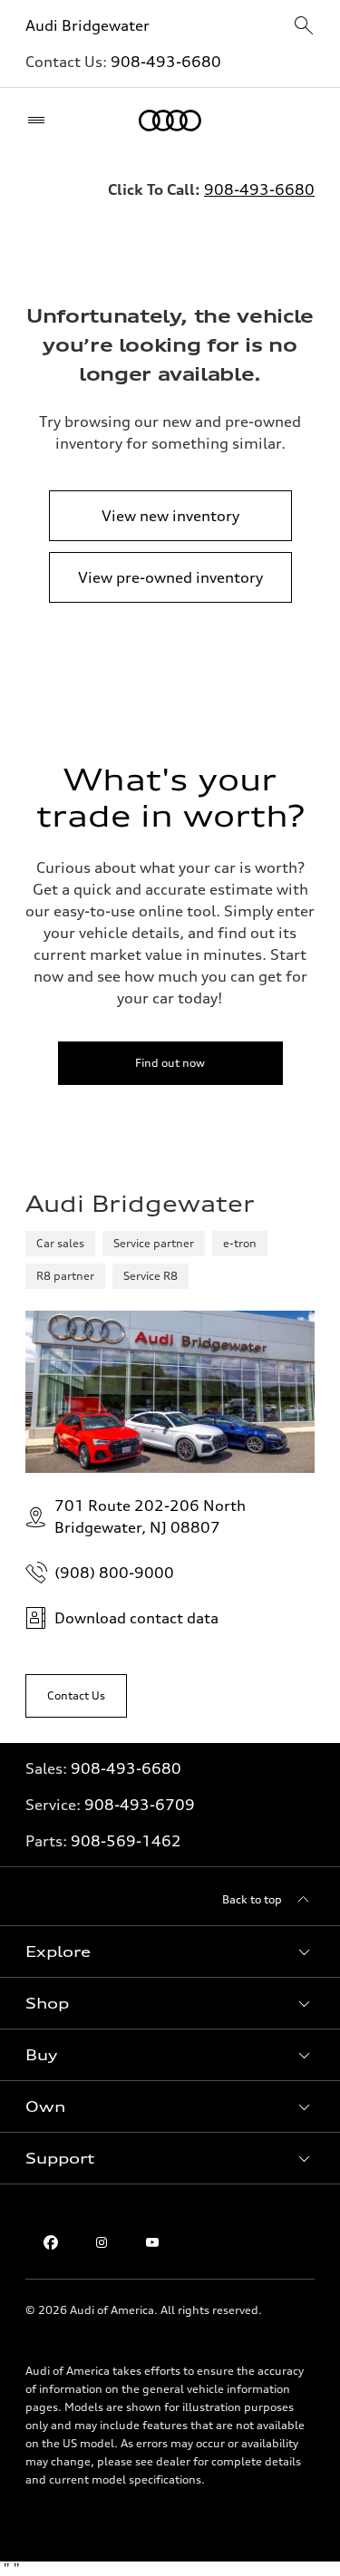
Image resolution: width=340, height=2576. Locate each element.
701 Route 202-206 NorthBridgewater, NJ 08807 (150, 1516)
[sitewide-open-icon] (304, 27)
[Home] (170, 121)
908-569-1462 (126, 1841)
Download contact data (136, 1618)
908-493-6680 (166, 62)
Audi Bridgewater (87, 25)
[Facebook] (51, 2242)
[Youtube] (152, 2242)
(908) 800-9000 (114, 1573)
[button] (170, 1951)
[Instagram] (102, 2242)
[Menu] (40, 121)
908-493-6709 (140, 1805)
